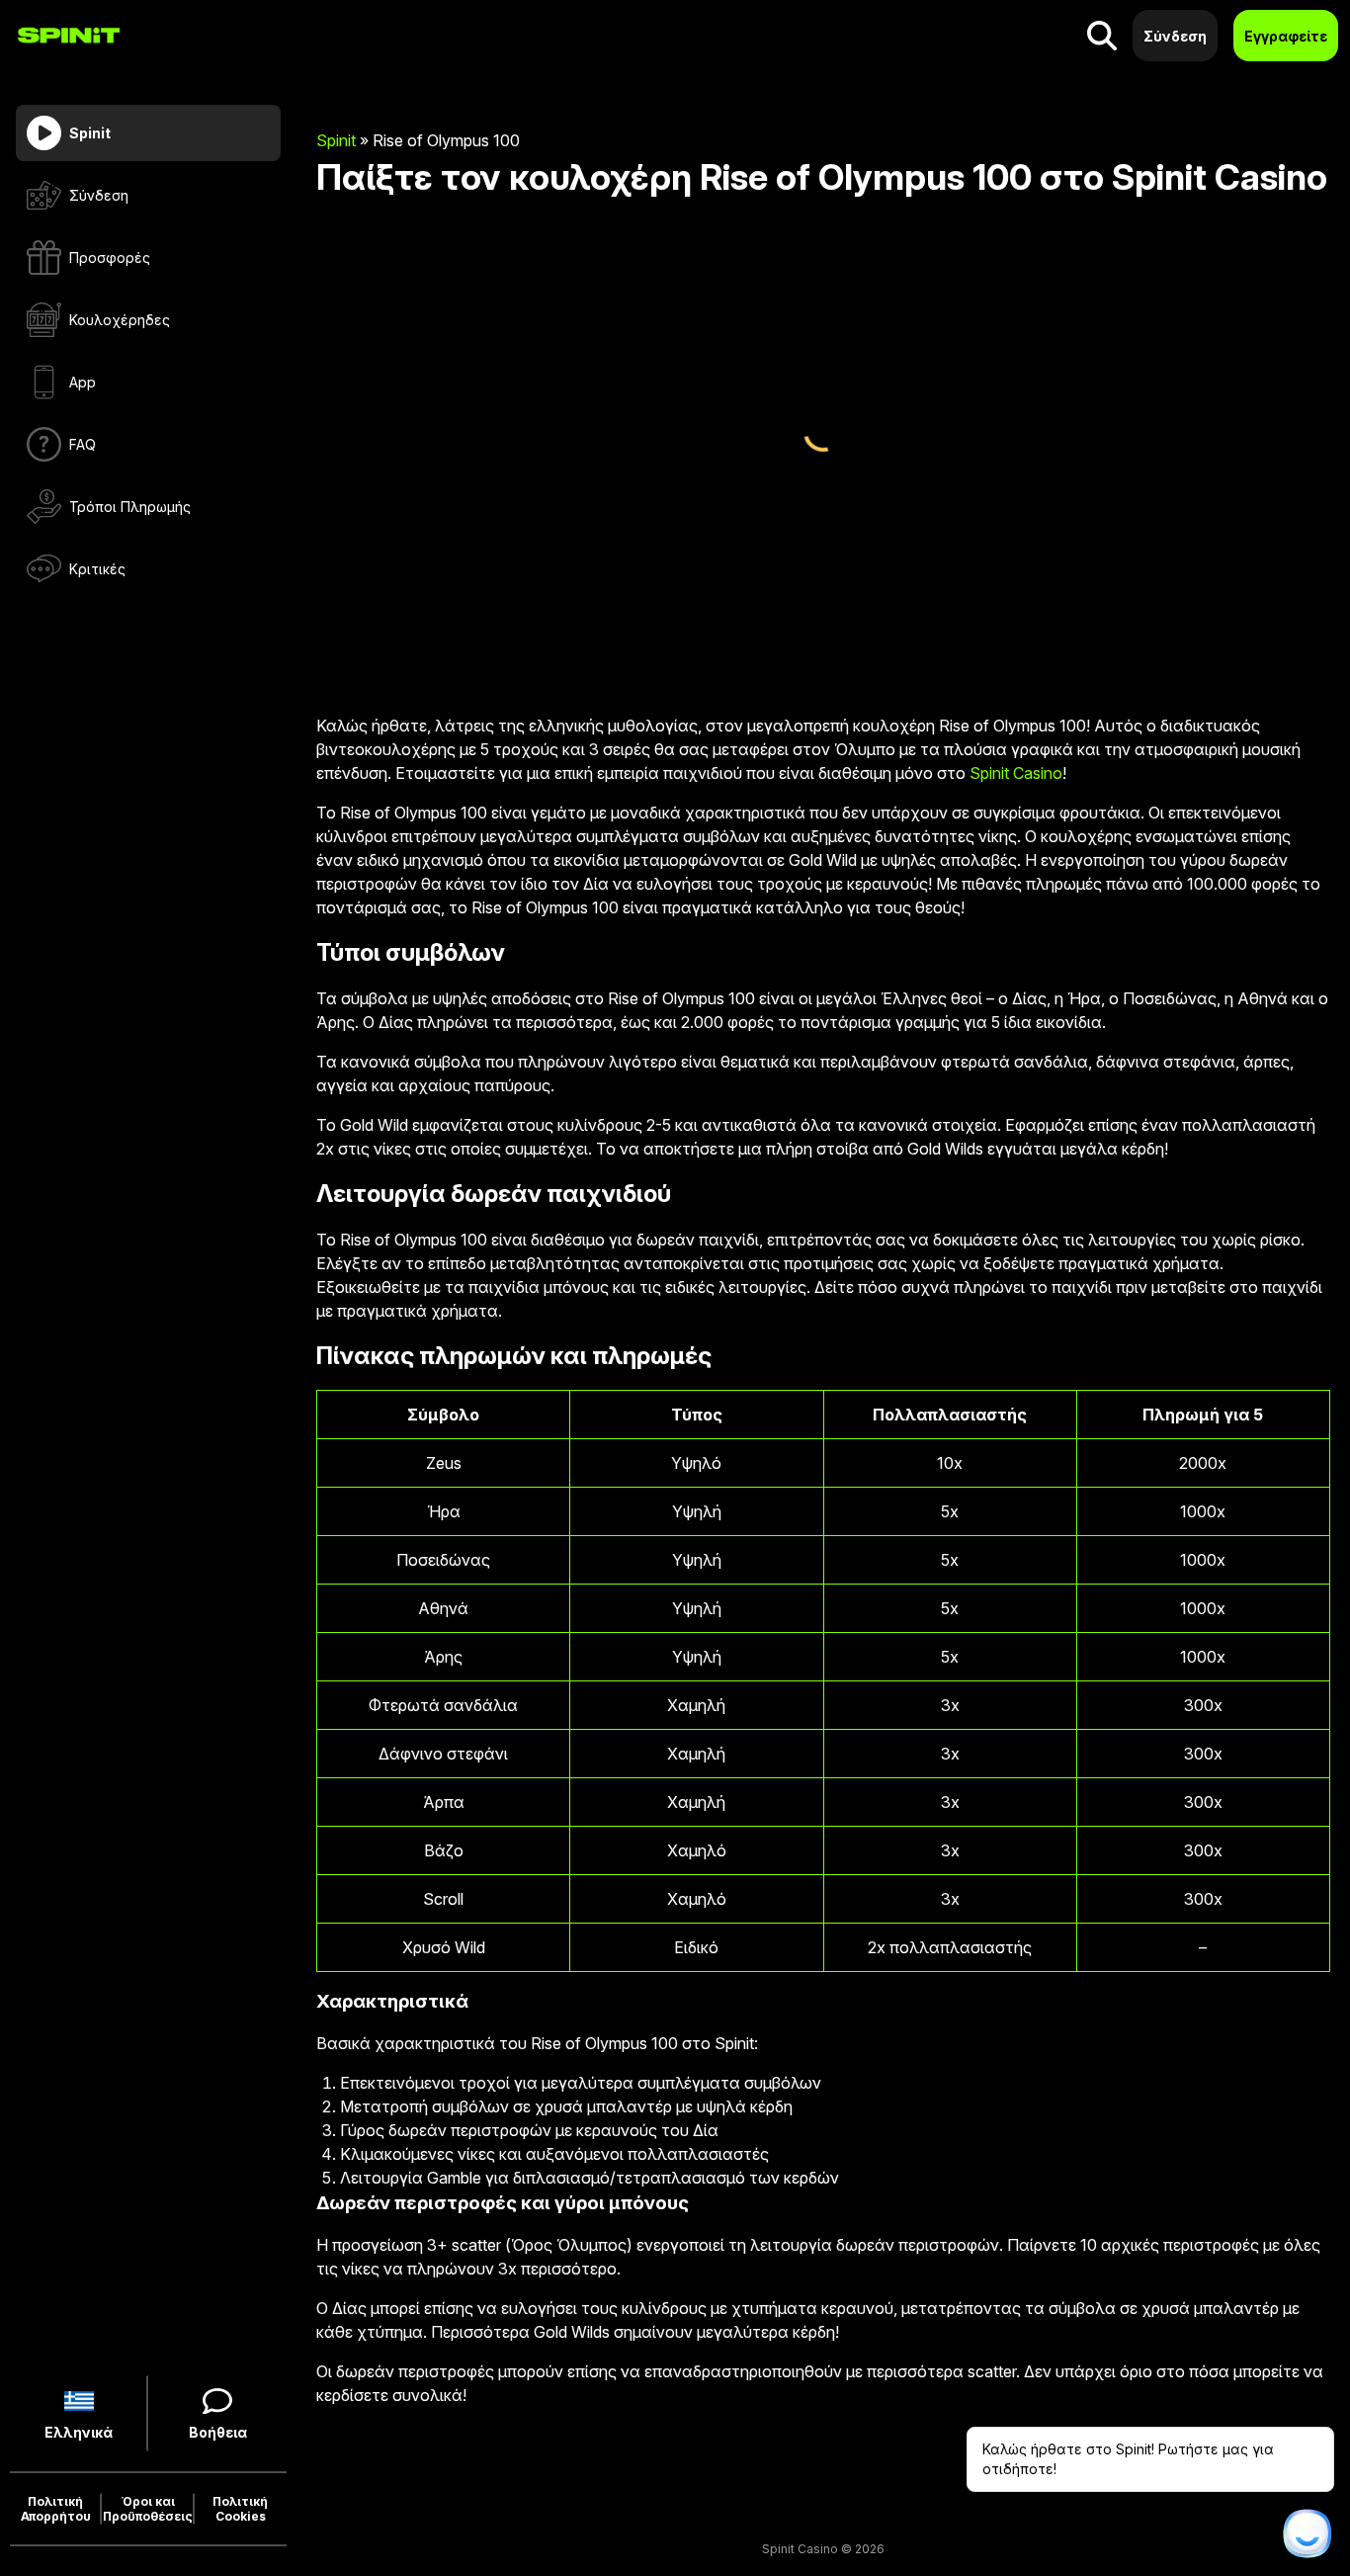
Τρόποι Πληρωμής (130, 507)
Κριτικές (97, 569)
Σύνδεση (99, 195)
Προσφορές (110, 258)
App (83, 382)
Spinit (336, 140)
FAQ (83, 444)
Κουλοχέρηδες (120, 320)
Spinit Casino (1016, 773)
